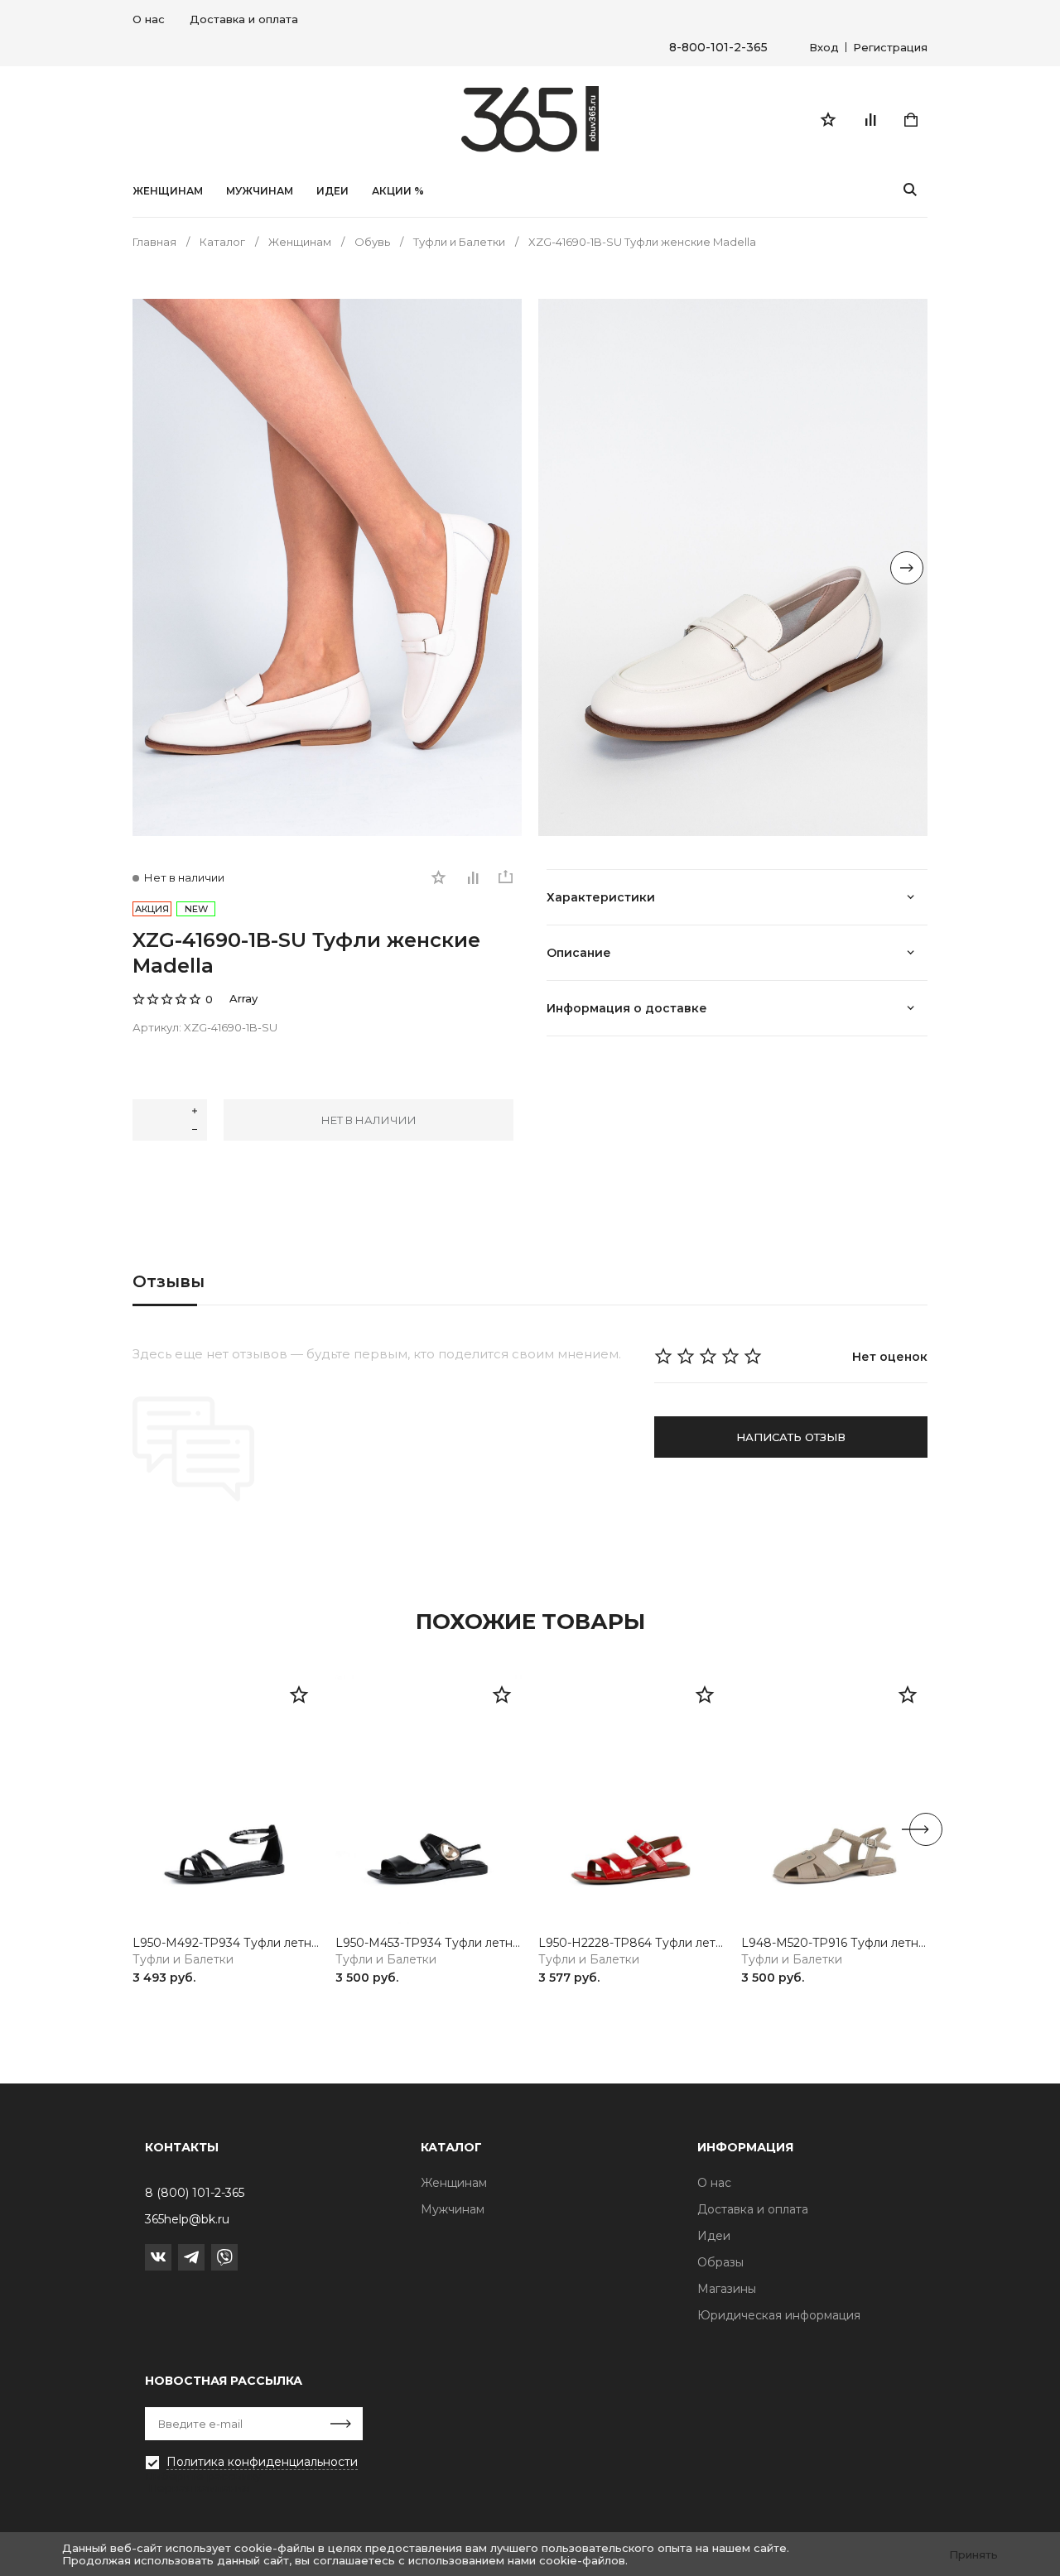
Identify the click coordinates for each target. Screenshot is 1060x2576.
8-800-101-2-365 (718, 48)
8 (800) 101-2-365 (195, 2193)
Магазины (727, 2289)
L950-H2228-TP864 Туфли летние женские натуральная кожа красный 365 (631, 1943)
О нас (149, 19)
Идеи (714, 2236)
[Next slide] (907, 568)
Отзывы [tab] (169, 1281)
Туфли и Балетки (183, 1960)
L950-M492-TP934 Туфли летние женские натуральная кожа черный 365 (226, 1943)
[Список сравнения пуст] (870, 119)
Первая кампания (199, 2487)
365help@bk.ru (187, 2219)
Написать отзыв (791, 1437)
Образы (720, 2262)
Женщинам (168, 191)
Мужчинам (260, 191)
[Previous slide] (153, 568)
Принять (973, 2554)
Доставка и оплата (244, 19)
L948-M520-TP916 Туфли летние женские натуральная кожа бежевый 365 (834, 1943)
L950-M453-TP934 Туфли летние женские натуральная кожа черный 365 (429, 1943)
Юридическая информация (779, 2315)
